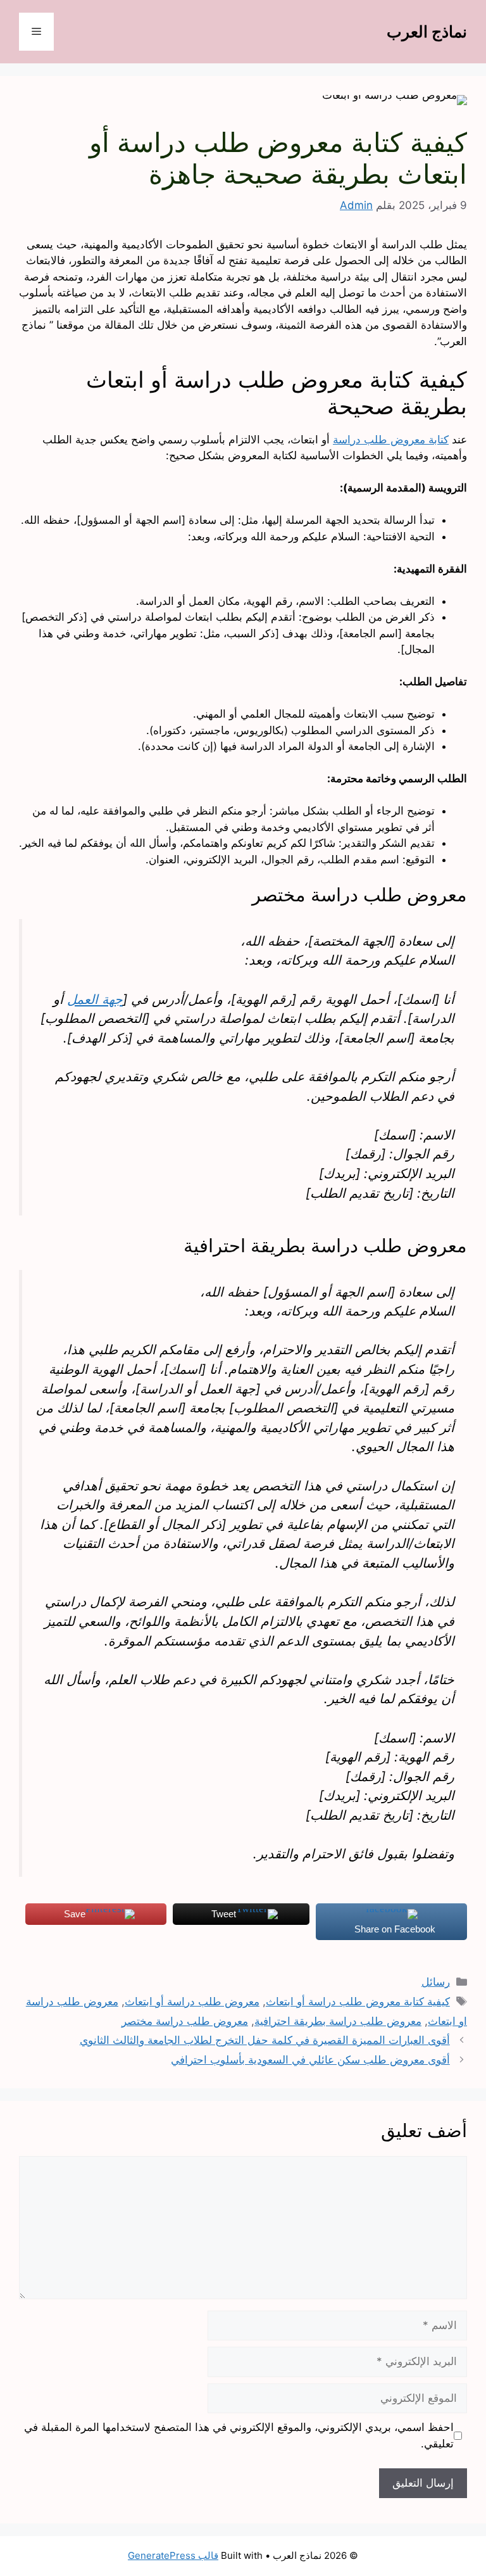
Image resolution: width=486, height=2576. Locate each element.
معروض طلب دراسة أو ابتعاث (192, 2002)
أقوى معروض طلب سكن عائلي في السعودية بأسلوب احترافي (310, 2060)
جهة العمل (95, 999)
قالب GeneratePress (173, 2555)
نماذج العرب (427, 32)
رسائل (436, 1982)
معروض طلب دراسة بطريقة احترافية (338, 2021)
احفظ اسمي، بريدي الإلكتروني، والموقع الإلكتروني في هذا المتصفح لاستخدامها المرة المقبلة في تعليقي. (239, 2435)
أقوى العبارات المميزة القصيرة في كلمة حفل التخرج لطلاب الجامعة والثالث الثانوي (265, 2040)
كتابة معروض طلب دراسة (391, 440)
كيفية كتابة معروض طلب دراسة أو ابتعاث (358, 2002)
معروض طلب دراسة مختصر (185, 2021)
